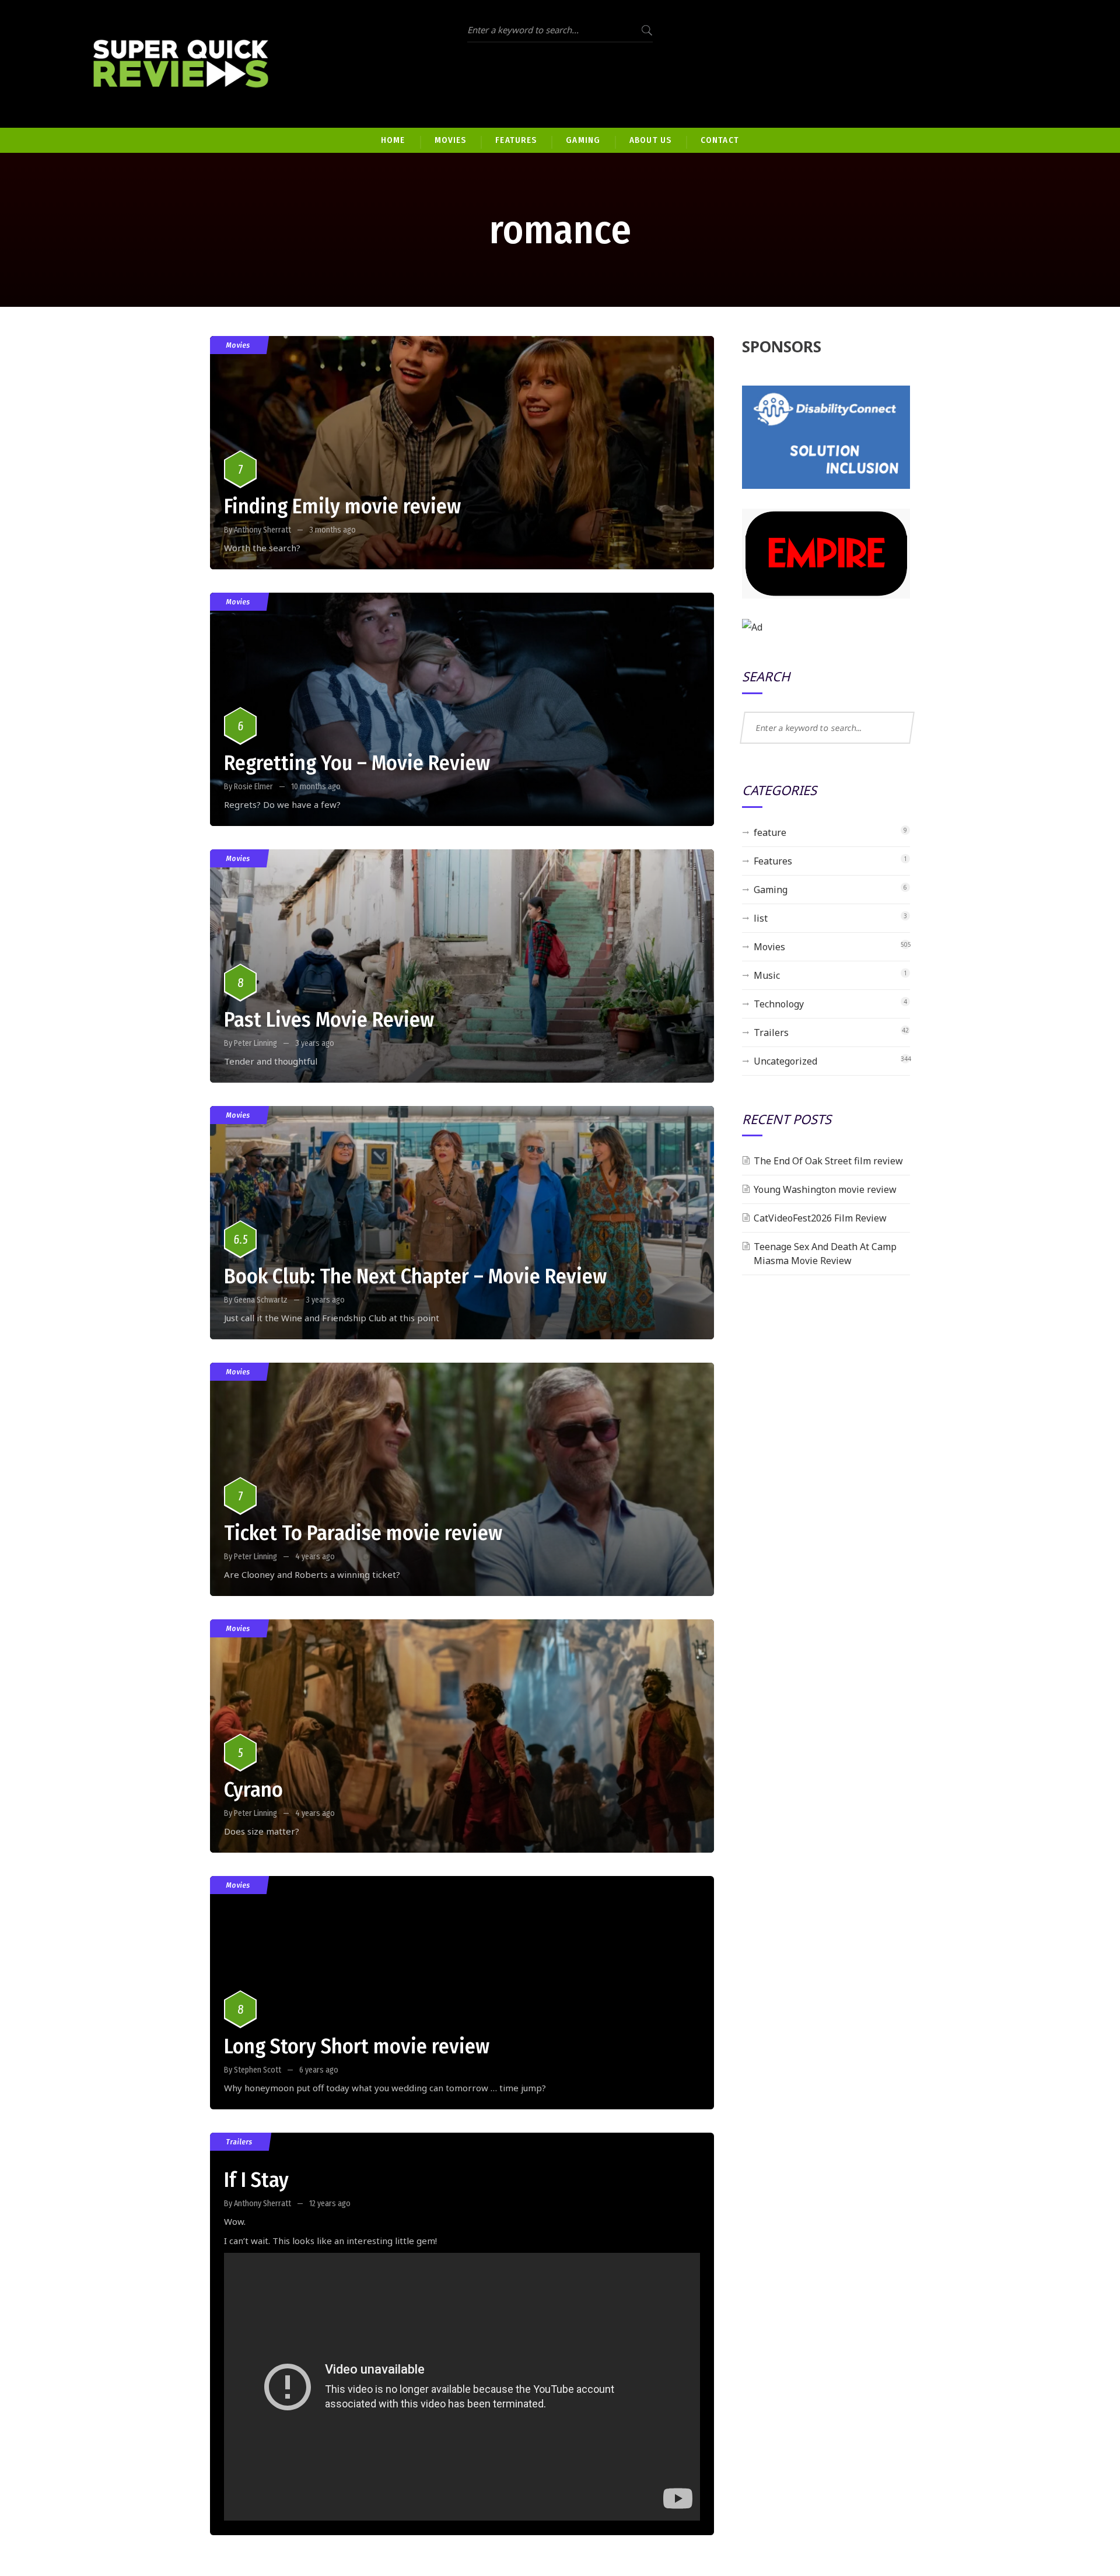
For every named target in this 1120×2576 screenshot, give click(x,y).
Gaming (771, 890)
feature (770, 832)
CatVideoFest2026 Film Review (820, 1218)
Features (773, 861)
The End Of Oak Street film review (828, 1161)
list (761, 918)
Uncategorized (785, 1061)
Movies (238, 345)
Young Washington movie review (825, 1189)
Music (767, 975)
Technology (779, 1004)
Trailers (239, 2142)
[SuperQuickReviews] (181, 64)
